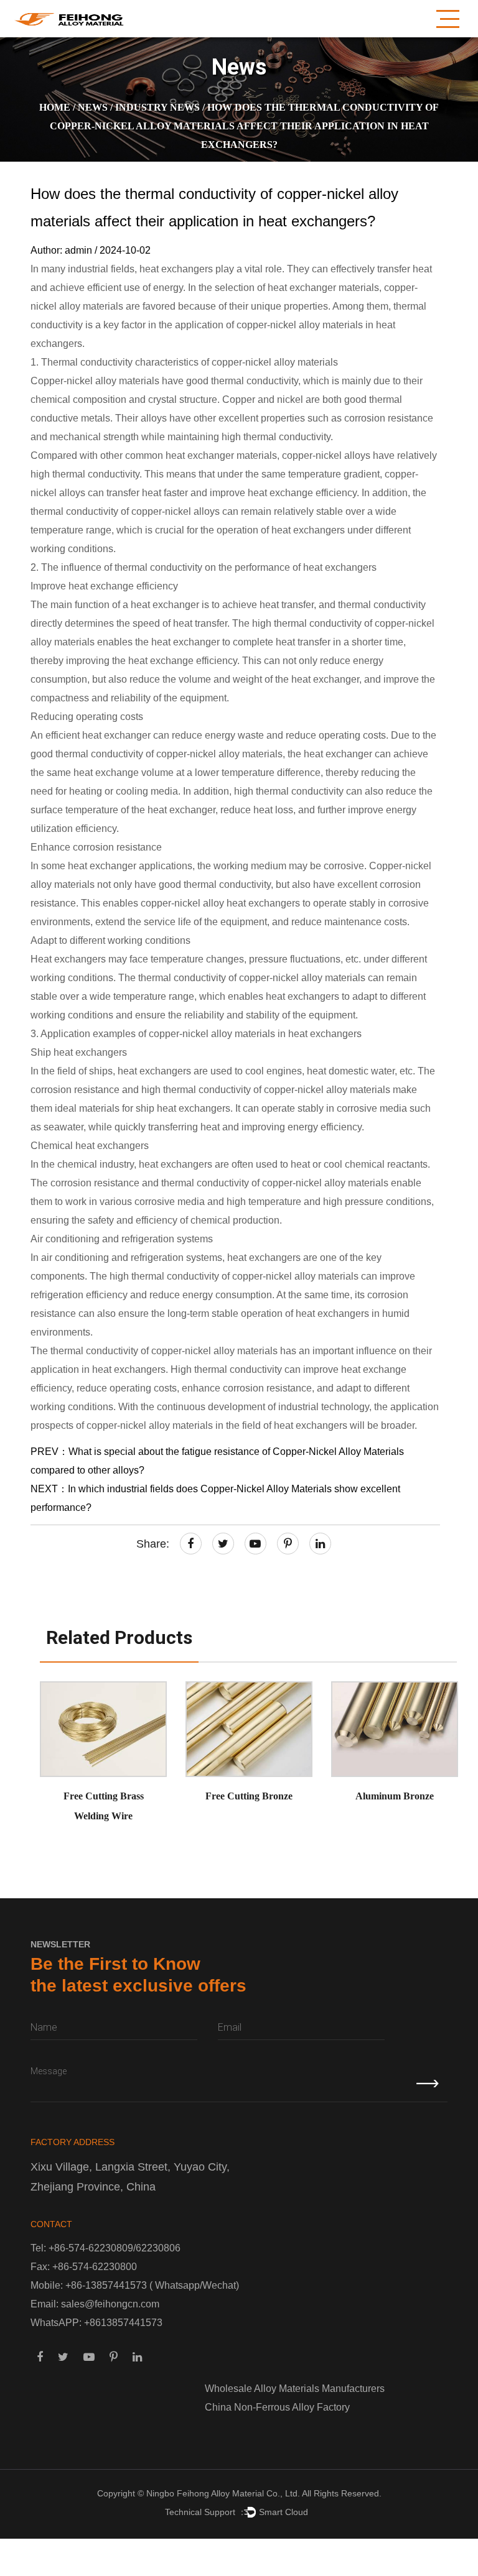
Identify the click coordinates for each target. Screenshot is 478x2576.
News (93, 107)
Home (55, 107)
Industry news (157, 107)
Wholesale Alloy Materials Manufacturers (295, 2389)
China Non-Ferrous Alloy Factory (277, 2407)
